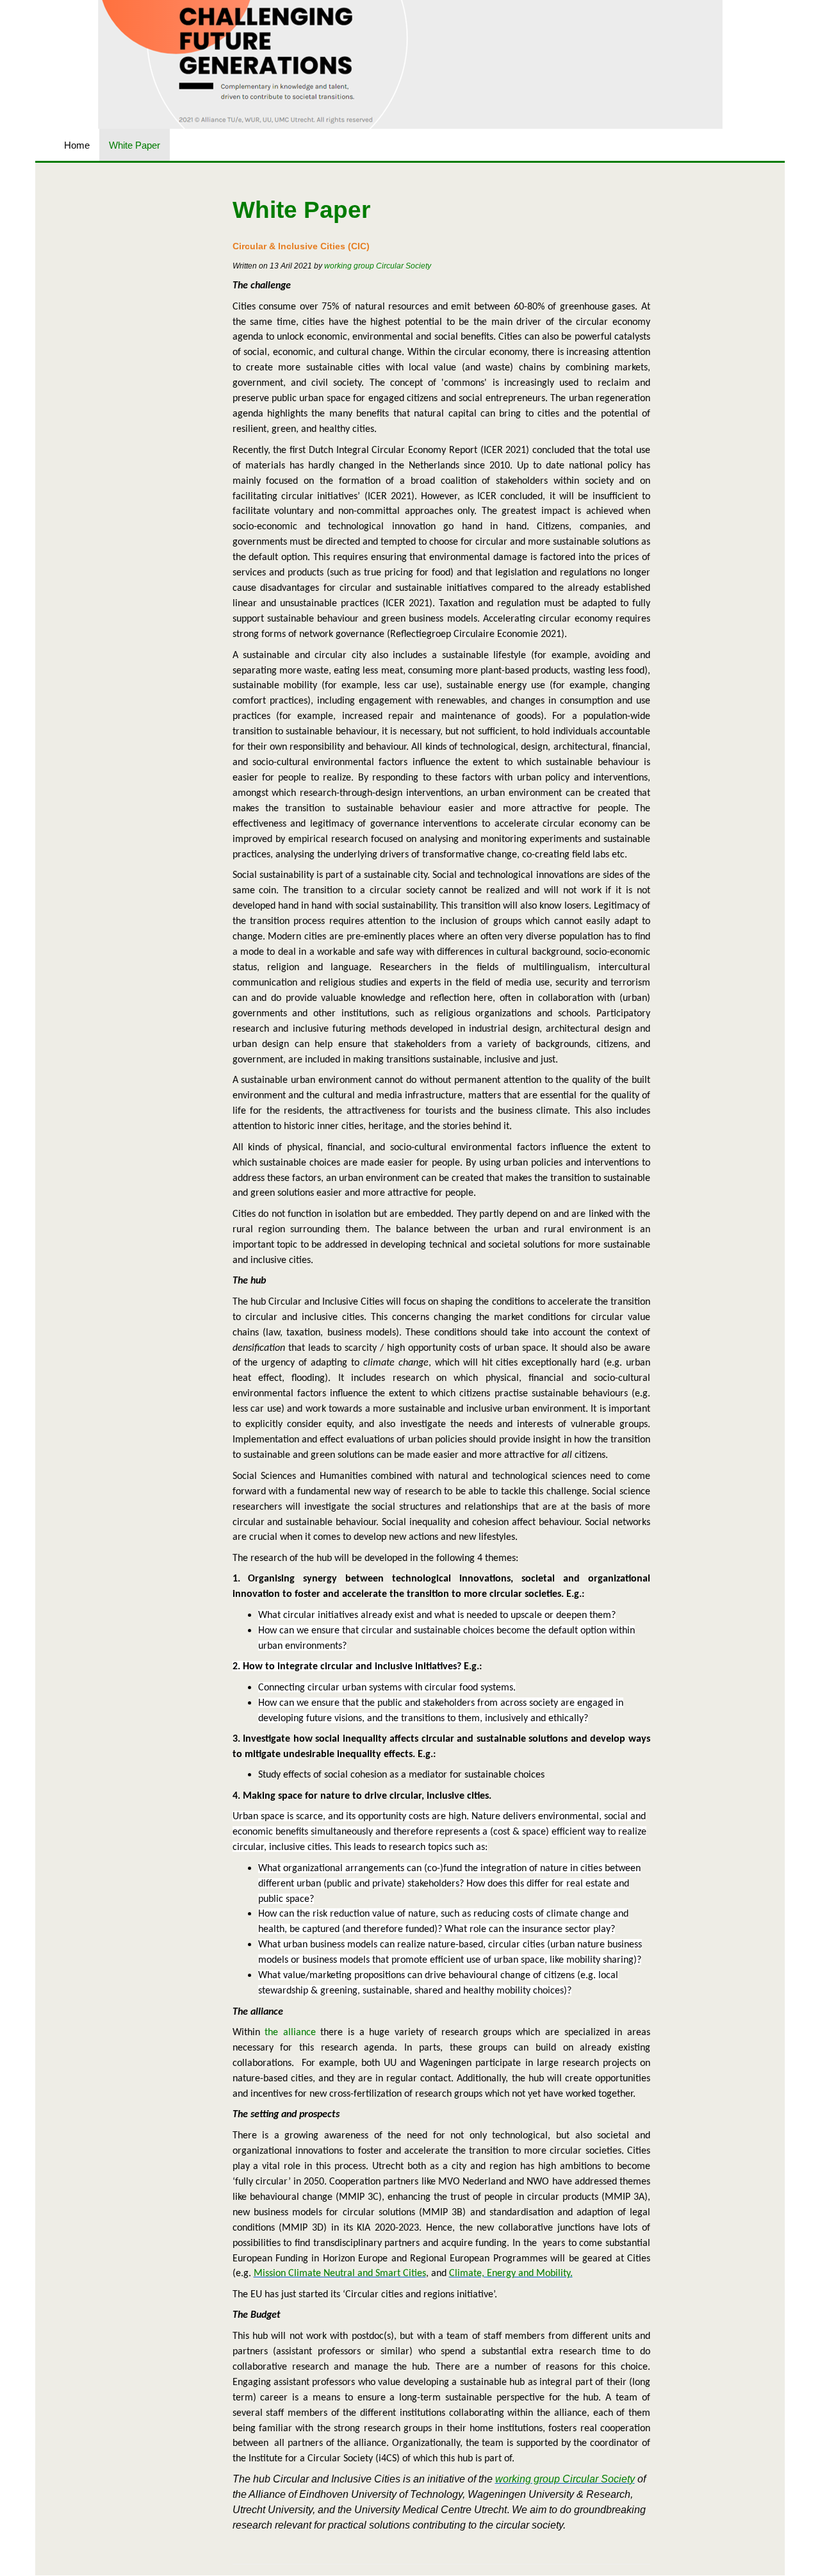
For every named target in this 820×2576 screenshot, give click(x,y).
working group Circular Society (378, 266)
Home (77, 145)
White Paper (135, 145)
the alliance (290, 2033)
